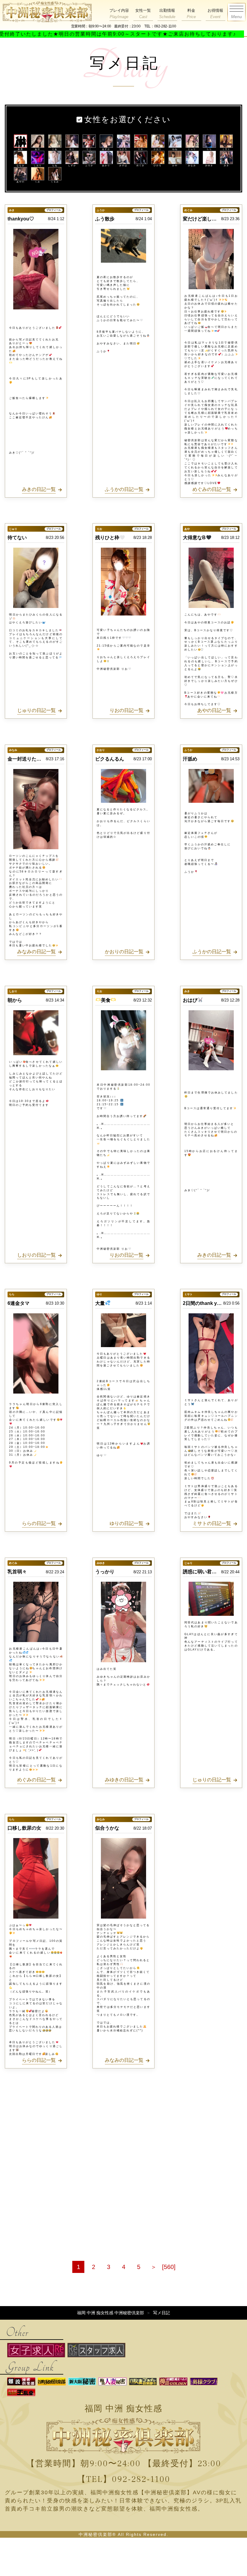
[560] (169, 2267)
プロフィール (54, 210)
